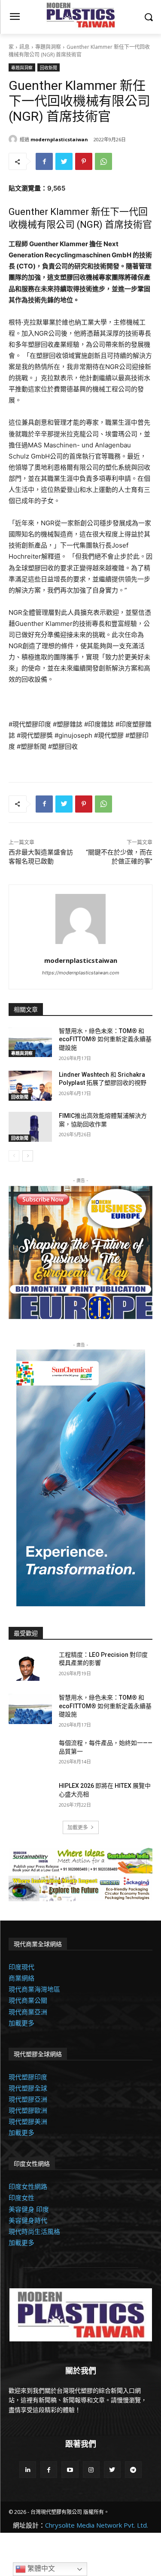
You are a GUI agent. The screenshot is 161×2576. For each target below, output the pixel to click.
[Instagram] (91, 2470)
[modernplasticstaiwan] (14, 139)
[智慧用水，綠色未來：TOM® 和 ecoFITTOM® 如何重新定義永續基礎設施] (30, 1042)
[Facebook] (44, 161)
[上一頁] (14, 1156)
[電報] (133, 2470)
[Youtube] (70, 2470)
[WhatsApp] (103, 161)
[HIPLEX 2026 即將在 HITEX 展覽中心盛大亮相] (30, 1797)
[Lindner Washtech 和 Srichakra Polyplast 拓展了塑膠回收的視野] (30, 1086)
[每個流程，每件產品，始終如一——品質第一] (30, 1754)
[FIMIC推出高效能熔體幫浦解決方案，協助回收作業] (30, 1127)
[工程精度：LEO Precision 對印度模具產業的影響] (30, 1666)
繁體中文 (40, 2569)
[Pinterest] (84, 161)
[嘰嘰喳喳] (64, 161)
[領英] (28, 2470)
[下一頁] (28, 1156)
